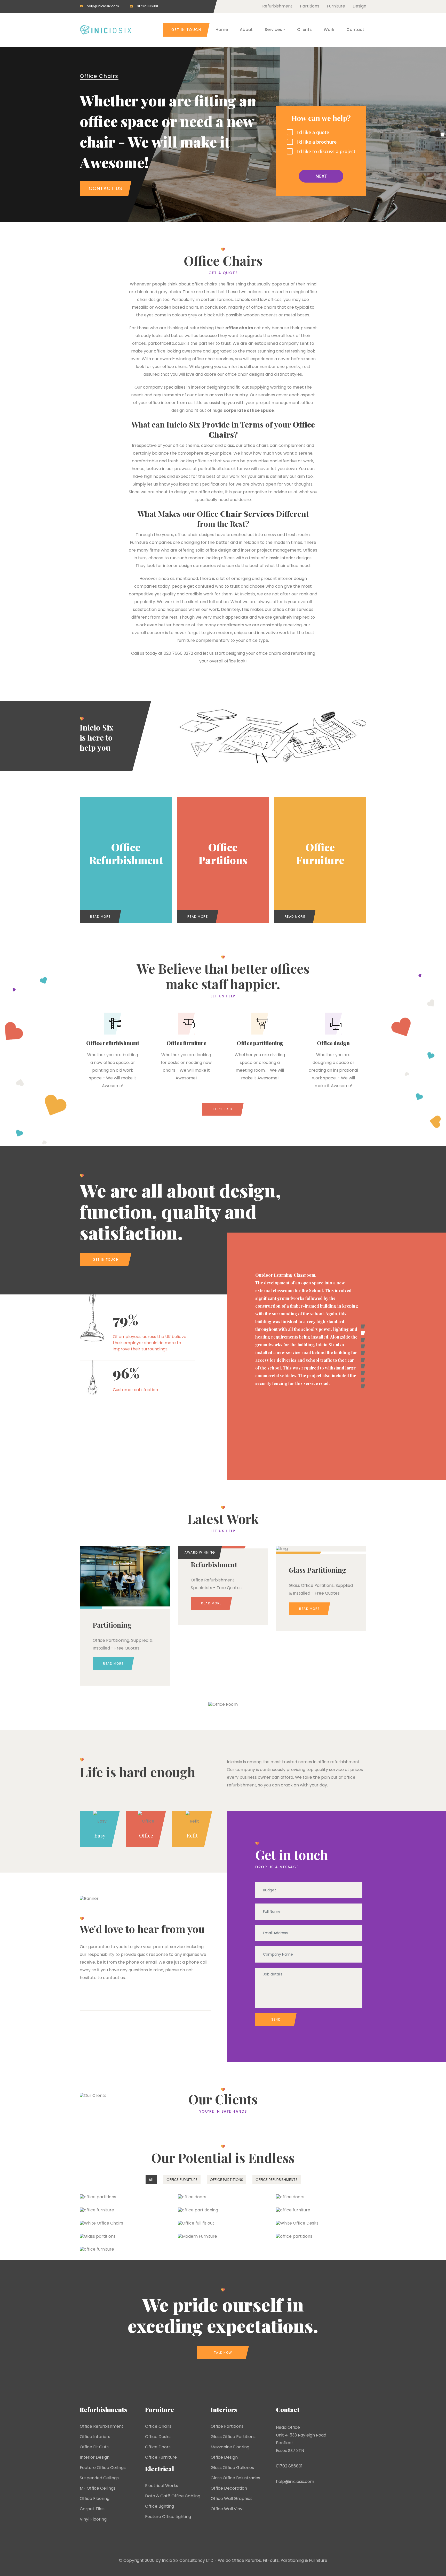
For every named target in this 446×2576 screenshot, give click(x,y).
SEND (276, 2019)
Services (273, 30)
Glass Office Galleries (232, 2468)
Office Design (224, 2457)
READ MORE (100, 917)
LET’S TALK (223, 1109)
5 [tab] (363, 1353)
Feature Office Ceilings (103, 2468)
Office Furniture (161, 2457)
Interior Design (95, 2457)
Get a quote (223, 273)
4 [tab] (363, 1346)
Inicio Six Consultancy (183, 2560)
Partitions (310, 6)
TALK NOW (223, 2353)
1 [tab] (363, 1326)
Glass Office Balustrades (235, 2478)
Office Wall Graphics (232, 2499)
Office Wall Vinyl (227, 2509)
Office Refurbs (246, 2560)
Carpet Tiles (92, 2509)
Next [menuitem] (321, 176)
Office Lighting (160, 2506)
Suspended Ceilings (99, 2478)
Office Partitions (227, 2426)
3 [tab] (363, 1340)
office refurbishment (339, 1762)
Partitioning (292, 2560)
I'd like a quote (313, 132)
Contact (355, 30)
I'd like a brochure (317, 142)
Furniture (336, 6)
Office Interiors (95, 2437)
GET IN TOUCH (186, 30)
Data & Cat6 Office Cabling (173, 2496)
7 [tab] (363, 1366)
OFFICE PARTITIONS (226, 2180)
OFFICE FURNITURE (182, 2180)
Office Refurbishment (102, 2426)
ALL (151, 2180)
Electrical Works (162, 2486)
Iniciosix (234, 1762)
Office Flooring (95, 2499)
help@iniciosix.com (103, 6)
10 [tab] (363, 1386)
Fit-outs (271, 2560)
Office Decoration (229, 2488)
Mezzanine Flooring (230, 2447)
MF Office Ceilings (98, 2488)
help (88, 748)
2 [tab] (363, 1333)
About (246, 30)
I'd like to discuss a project (326, 151)
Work (329, 30)
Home (222, 30)
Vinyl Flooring (93, 2519)
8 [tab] (363, 1373)
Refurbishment (277, 6)
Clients (304, 30)
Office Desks (158, 2437)
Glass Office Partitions (233, 2437)
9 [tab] (363, 1380)
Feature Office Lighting (168, 2517)
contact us (114, 1978)
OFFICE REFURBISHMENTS (277, 2180)
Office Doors (158, 2447)
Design (359, 6)
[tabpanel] (297, 1305)
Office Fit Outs (94, 2447)
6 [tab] (363, 1360)
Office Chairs (99, 76)
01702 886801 (147, 6)
